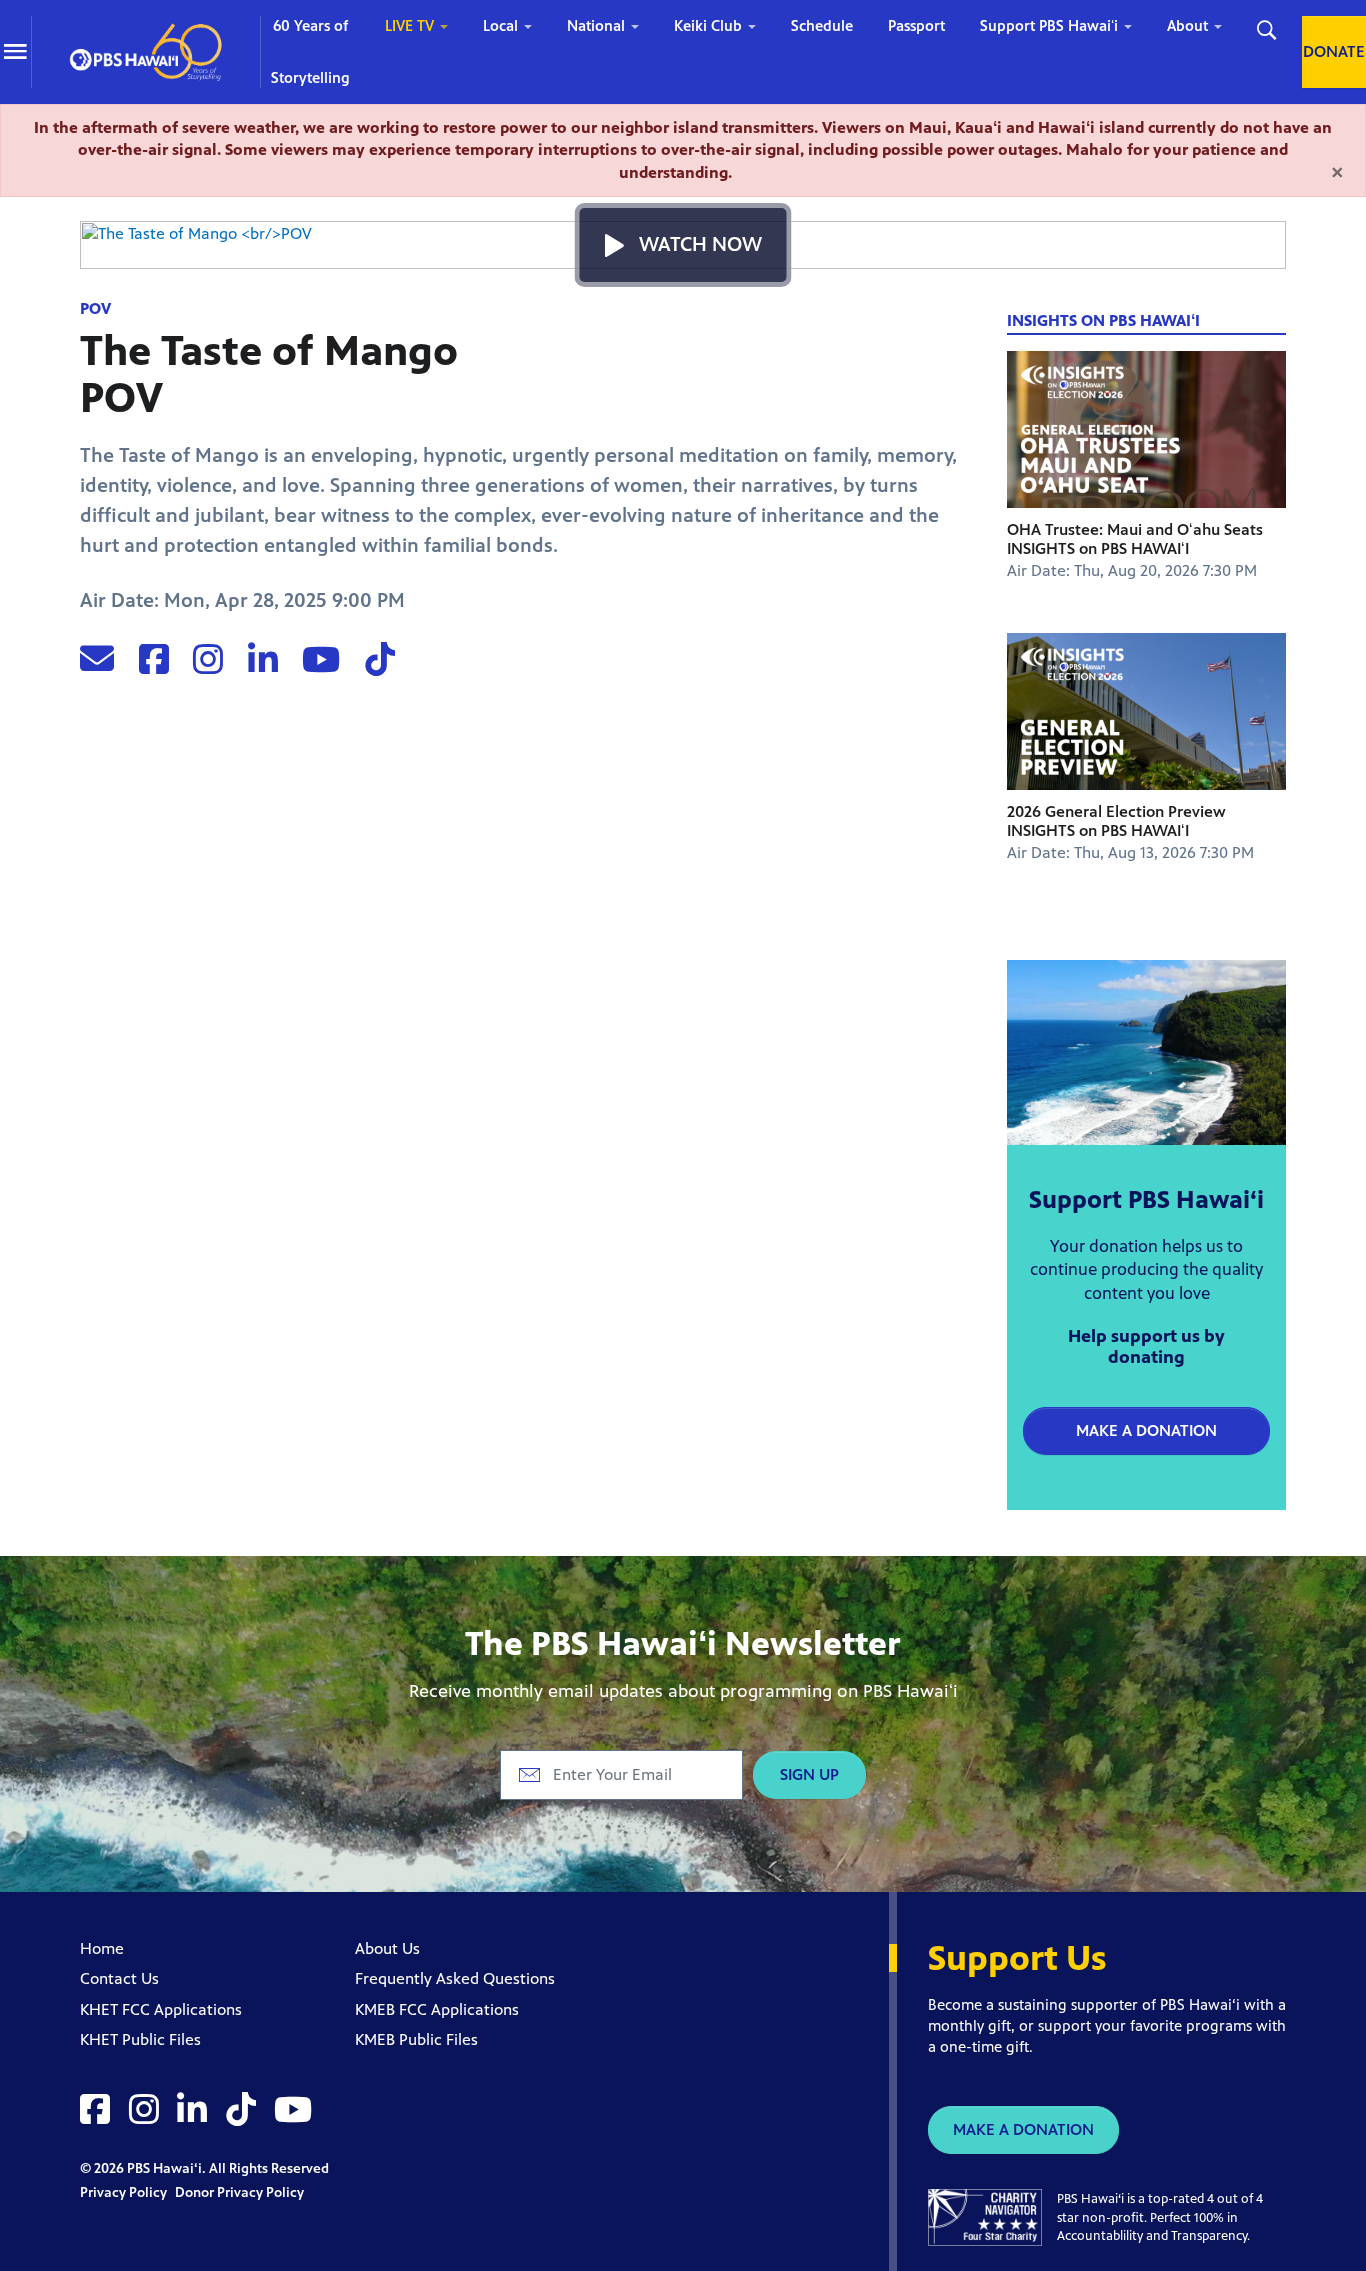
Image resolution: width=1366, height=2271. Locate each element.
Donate (1334, 51)
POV (95, 308)
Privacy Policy (125, 2192)
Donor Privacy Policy (239, 2192)
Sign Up (809, 1774)
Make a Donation (1146, 1430)
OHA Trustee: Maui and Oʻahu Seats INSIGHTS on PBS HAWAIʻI (1135, 539)
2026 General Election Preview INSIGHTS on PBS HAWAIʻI (1116, 821)
